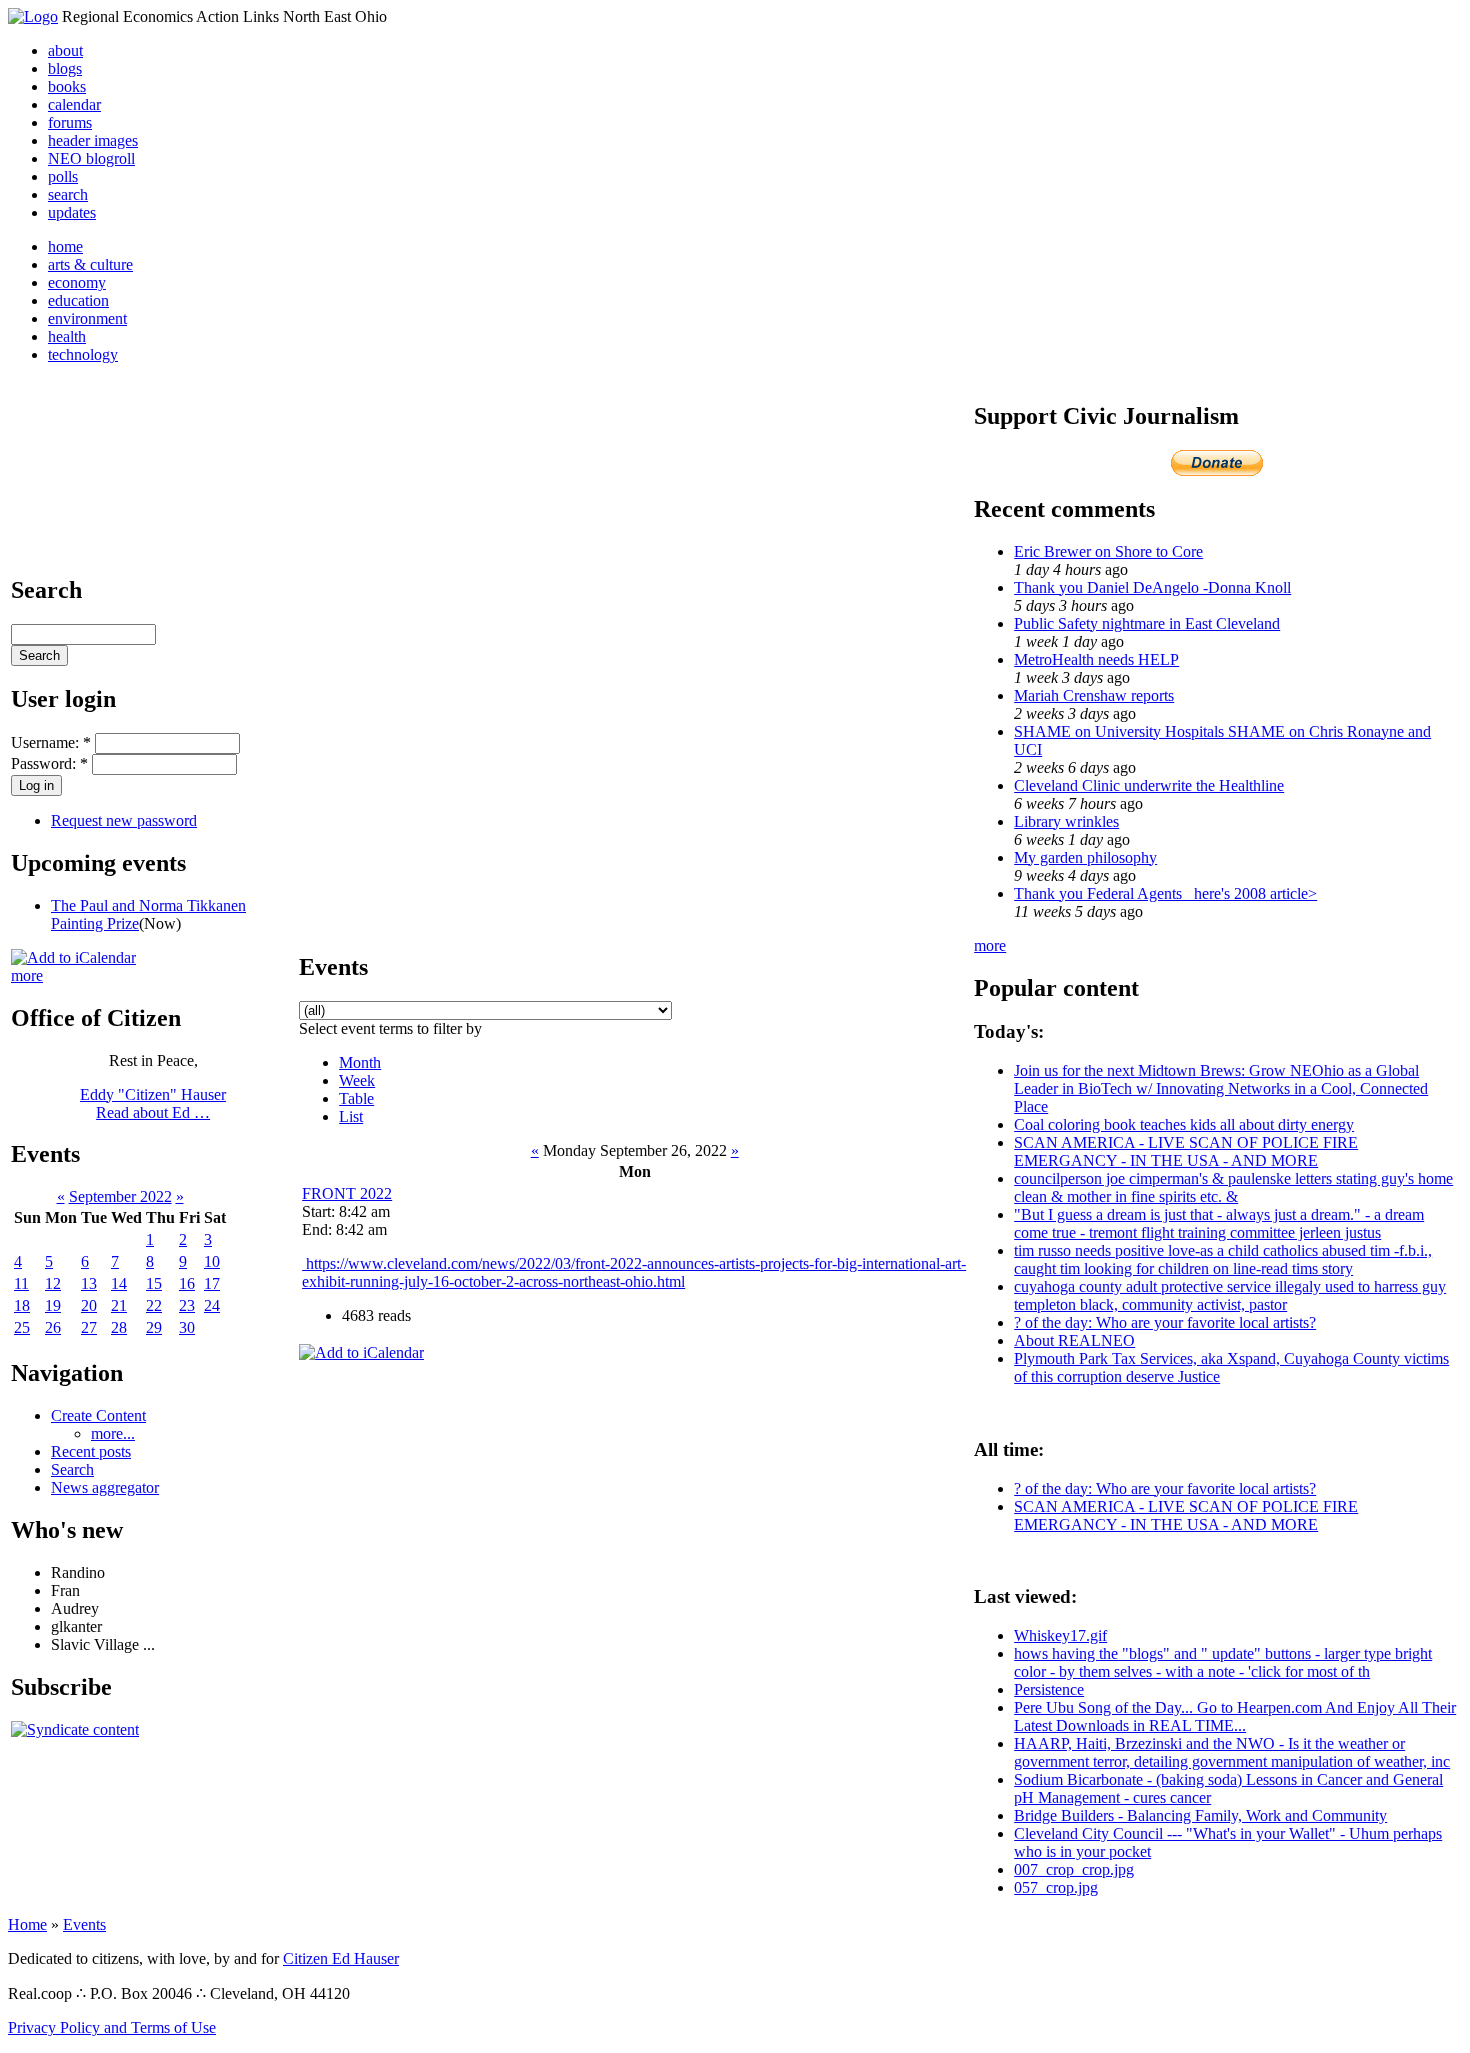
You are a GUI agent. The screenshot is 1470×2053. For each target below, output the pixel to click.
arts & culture (90, 264)
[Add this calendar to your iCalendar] (73, 957)
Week (357, 1080)
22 (154, 1305)
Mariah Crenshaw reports (1094, 695)
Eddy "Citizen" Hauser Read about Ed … (153, 1103)
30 (187, 1327)
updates (72, 212)
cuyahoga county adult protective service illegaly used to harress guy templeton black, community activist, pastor (1230, 1295)
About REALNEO (1074, 1340)
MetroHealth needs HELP (1096, 659)
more (27, 975)
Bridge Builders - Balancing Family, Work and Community (1200, 1815)
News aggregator (105, 1487)
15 (154, 1283)
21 (119, 1305)
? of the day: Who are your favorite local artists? (1165, 1322)
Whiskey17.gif (1060, 1635)
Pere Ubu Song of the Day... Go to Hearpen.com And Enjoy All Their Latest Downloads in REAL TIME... (1235, 1716)
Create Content (98, 1415)
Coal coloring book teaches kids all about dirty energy (1184, 1124)
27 (89, 1327)
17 (212, 1283)
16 (187, 1283)
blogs (65, 68)
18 (22, 1305)
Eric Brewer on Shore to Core (1108, 551)
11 (21, 1283)
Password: (49, 763)
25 (22, 1327)
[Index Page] (33, 16)
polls (63, 176)
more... (113, 1433)
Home (27, 1924)
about (65, 50)
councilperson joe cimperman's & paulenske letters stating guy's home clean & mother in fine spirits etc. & (1233, 1187)
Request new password (124, 820)
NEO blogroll (91, 158)
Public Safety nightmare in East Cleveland (1147, 623)
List (351, 1116)
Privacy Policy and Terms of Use (112, 2027)
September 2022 (120, 1196)
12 (53, 1283)
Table (356, 1098)
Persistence (1049, 1689)
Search (72, 1469)
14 (119, 1283)
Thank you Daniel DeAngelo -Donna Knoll (1152, 587)
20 (89, 1305)
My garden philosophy (1085, 857)
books (67, 86)
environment (87, 318)
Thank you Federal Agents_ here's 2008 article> (1165, 893)
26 (53, 1327)
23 (187, 1305)
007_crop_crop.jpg (1074, 1869)
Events (84, 1924)
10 (212, 1261)
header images (93, 140)
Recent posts (91, 1451)
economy (77, 282)
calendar (74, 104)
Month (360, 1062)
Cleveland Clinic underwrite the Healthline (1149, 785)
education (78, 300)
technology (83, 354)
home (65, 246)
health (67, 336)
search (68, 194)
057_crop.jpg (1056, 1887)
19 (53, 1305)
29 (154, 1327)
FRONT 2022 (347, 1193)
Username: (51, 742)
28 (119, 1327)
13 (89, 1283)
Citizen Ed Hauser (341, 1958)
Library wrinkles (1066, 821)
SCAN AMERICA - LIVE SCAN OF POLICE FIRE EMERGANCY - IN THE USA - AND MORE (1186, 1151)
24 (212, 1305)
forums (70, 122)
